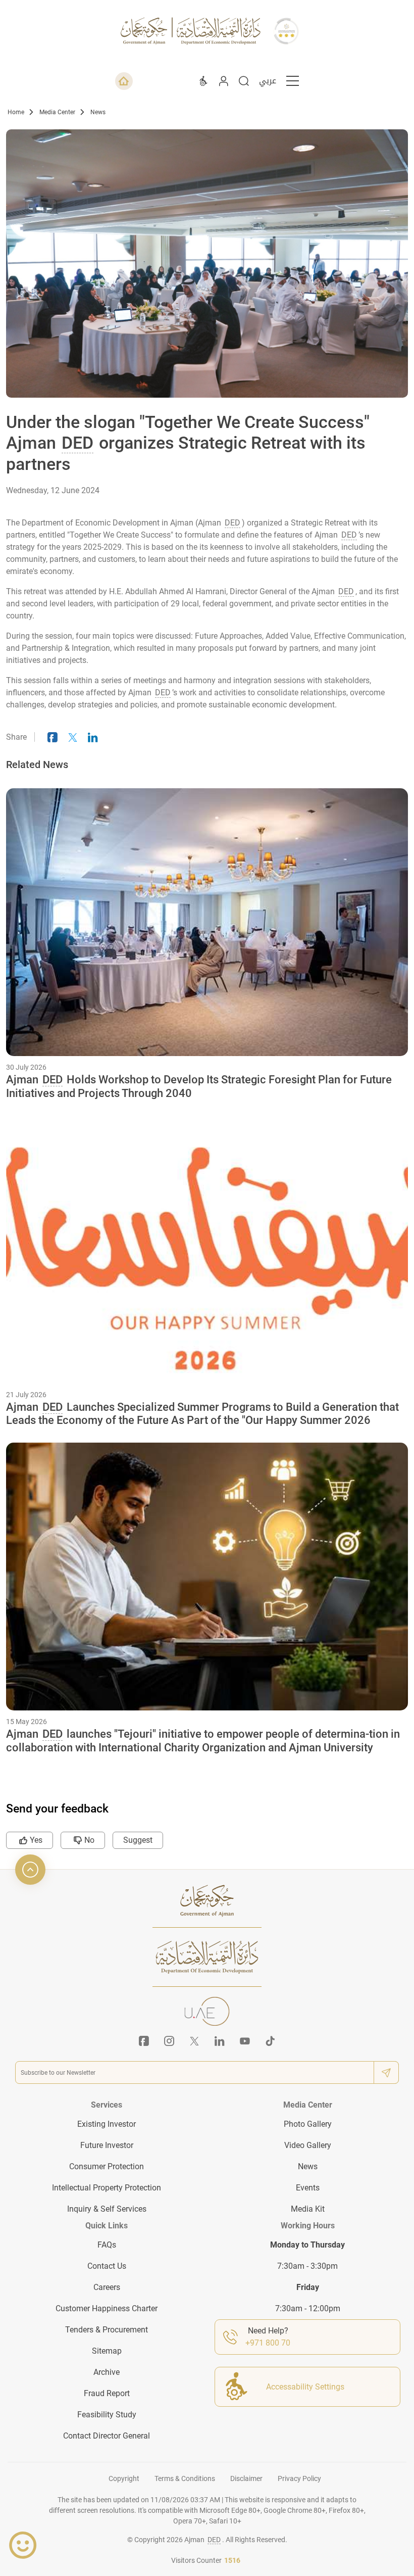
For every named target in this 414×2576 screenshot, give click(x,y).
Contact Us (107, 2266)
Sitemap (107, 2351)
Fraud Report (107, 2393)
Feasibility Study (107, 2415)
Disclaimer (246, 2478)
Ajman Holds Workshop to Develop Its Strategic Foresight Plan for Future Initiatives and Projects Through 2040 (199, 1086)
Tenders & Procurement (107, 2330)
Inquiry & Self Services (107, 2209)
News (98, 112)
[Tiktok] (270, 2041)
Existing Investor (107, 2124)
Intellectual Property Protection (107, 2188)
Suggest (138, 1840)
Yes (36, 1840)
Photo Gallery (308, 2124)
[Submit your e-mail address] (386, 2072)
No (89, 1840)
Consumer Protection (107, 2166)
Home (16, 112)
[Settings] (203, 81)
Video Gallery (308, 2145)
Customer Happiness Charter (107, 2308)
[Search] (244, 81)
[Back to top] (30, 1870)
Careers (107, 2287)
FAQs (107, 2245)
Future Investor (107, 2145)
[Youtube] (245, 2041)
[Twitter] (194, 2041)
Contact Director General (107, 2436)
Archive (107, 2372)
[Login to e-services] (224, 81)
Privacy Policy (299, 2478)
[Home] (124, 81)
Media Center (57, 112)
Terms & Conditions (185, 2478)
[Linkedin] (220, 2041)
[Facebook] (144, 2041)
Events (308, 2188)
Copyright (124, 2478)
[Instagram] (169, 2041)
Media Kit (308, 2209)
